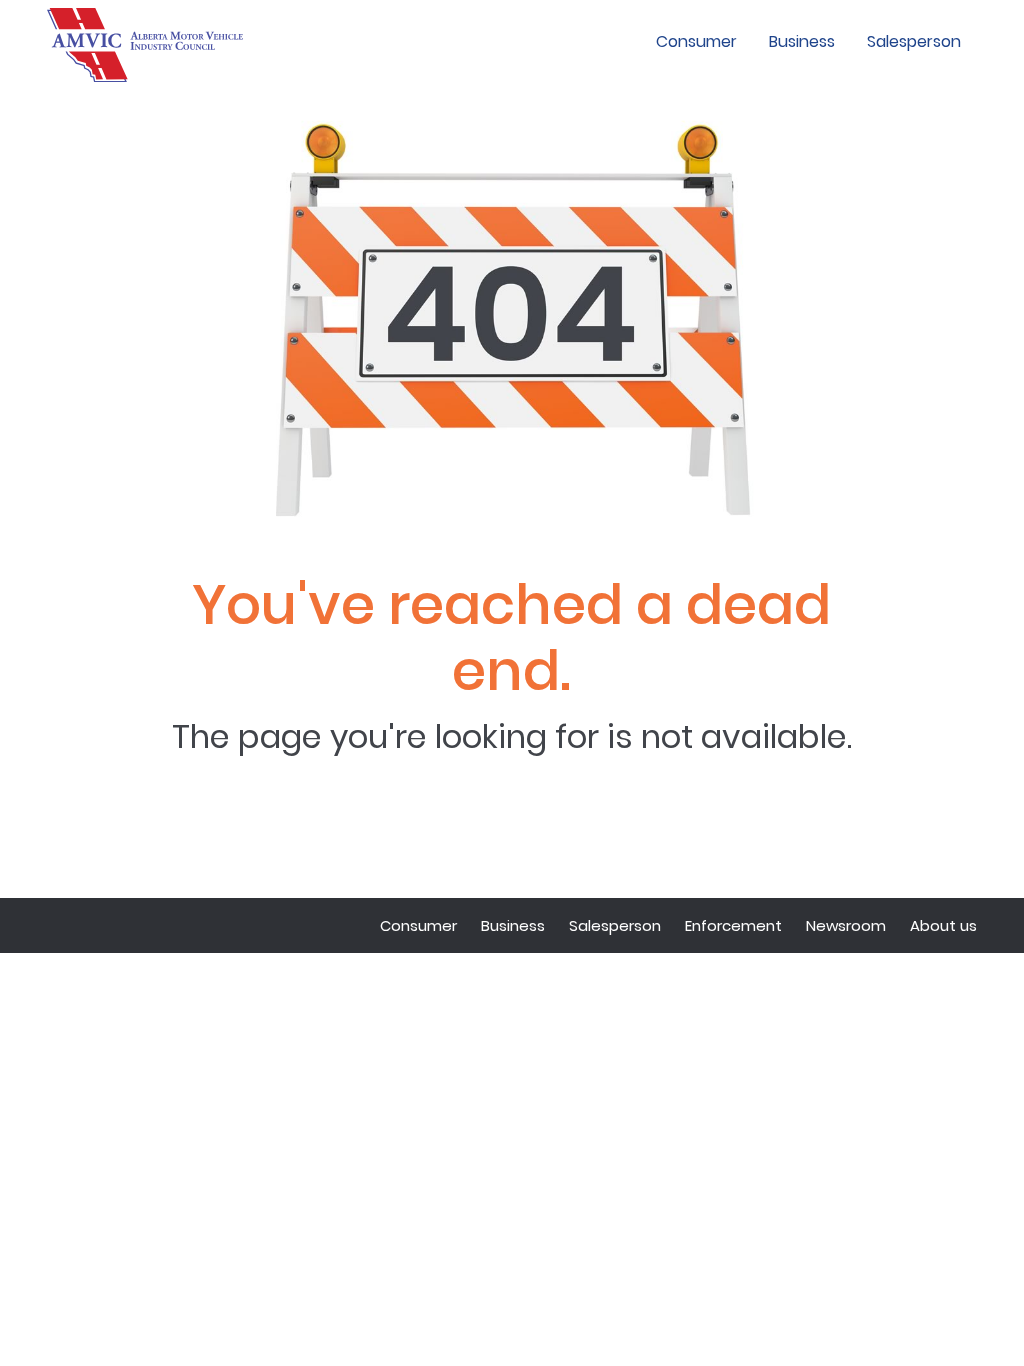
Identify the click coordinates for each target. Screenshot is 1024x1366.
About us (943, 925)
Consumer (696, 41)
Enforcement (733, 925)
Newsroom (846, 925)
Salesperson (914, 41)
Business (802, 41)
